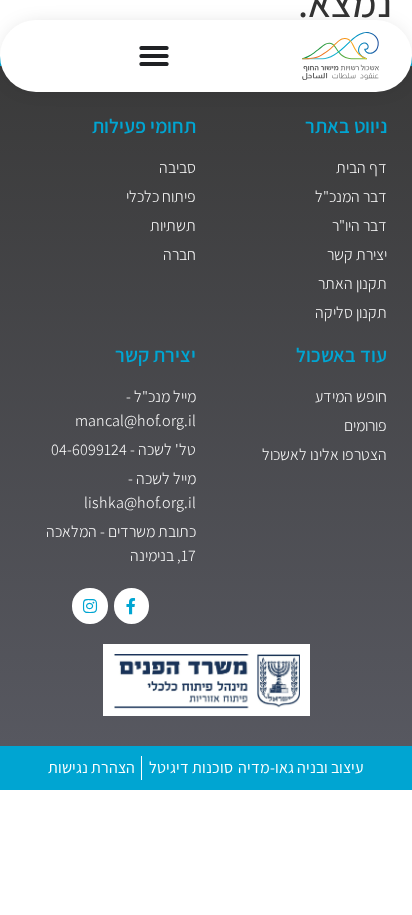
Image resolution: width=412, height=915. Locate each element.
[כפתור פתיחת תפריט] (154, 56)
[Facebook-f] (131, 605)
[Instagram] (89, 605)
